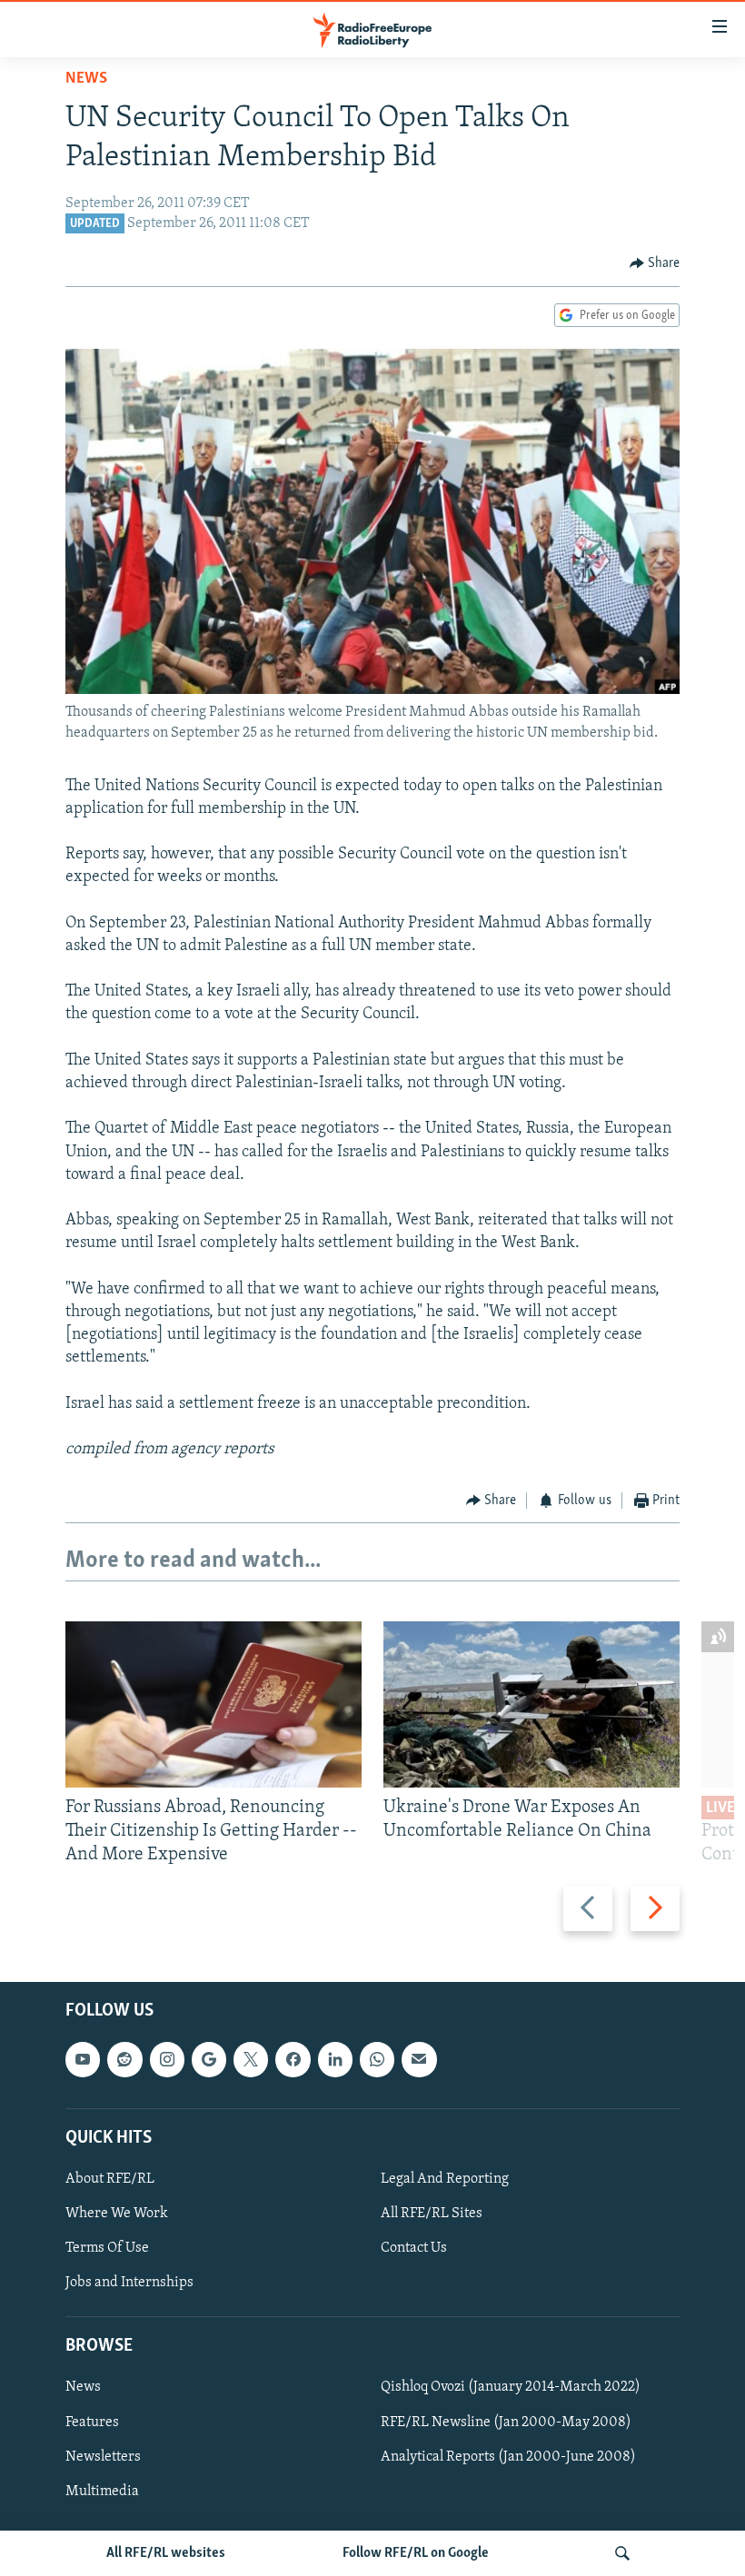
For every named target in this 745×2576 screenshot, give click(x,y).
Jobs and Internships (129, 2283)
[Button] (655, 263)
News (86, 79)
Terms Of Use (107, 2248)
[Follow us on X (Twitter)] (251, 2059)
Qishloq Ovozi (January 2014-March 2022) (511, 2387)
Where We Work (117, 2214)
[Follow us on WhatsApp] (377, 2059)
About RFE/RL (110, 2179)
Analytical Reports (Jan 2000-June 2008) (508, 2456)
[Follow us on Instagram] (167, 2059)
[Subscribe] (419, 2059)
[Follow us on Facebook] (293, 2059)
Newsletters (103, 2456)
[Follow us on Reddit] (124, 2059)
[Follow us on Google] (209, 2059)
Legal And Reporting (445, 2179)
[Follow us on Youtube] (83, 2059)
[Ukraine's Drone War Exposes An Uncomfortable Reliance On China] (531, 1704)
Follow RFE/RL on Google (416, 2553)
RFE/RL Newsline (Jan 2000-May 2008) (506, 2422)
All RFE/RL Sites (432, 2214)
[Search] (622, 2553)
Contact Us (414, 2248)
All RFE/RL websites (166, 2553)
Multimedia (102, 2491)
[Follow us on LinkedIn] (335, 2059)
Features (92, 2422)
